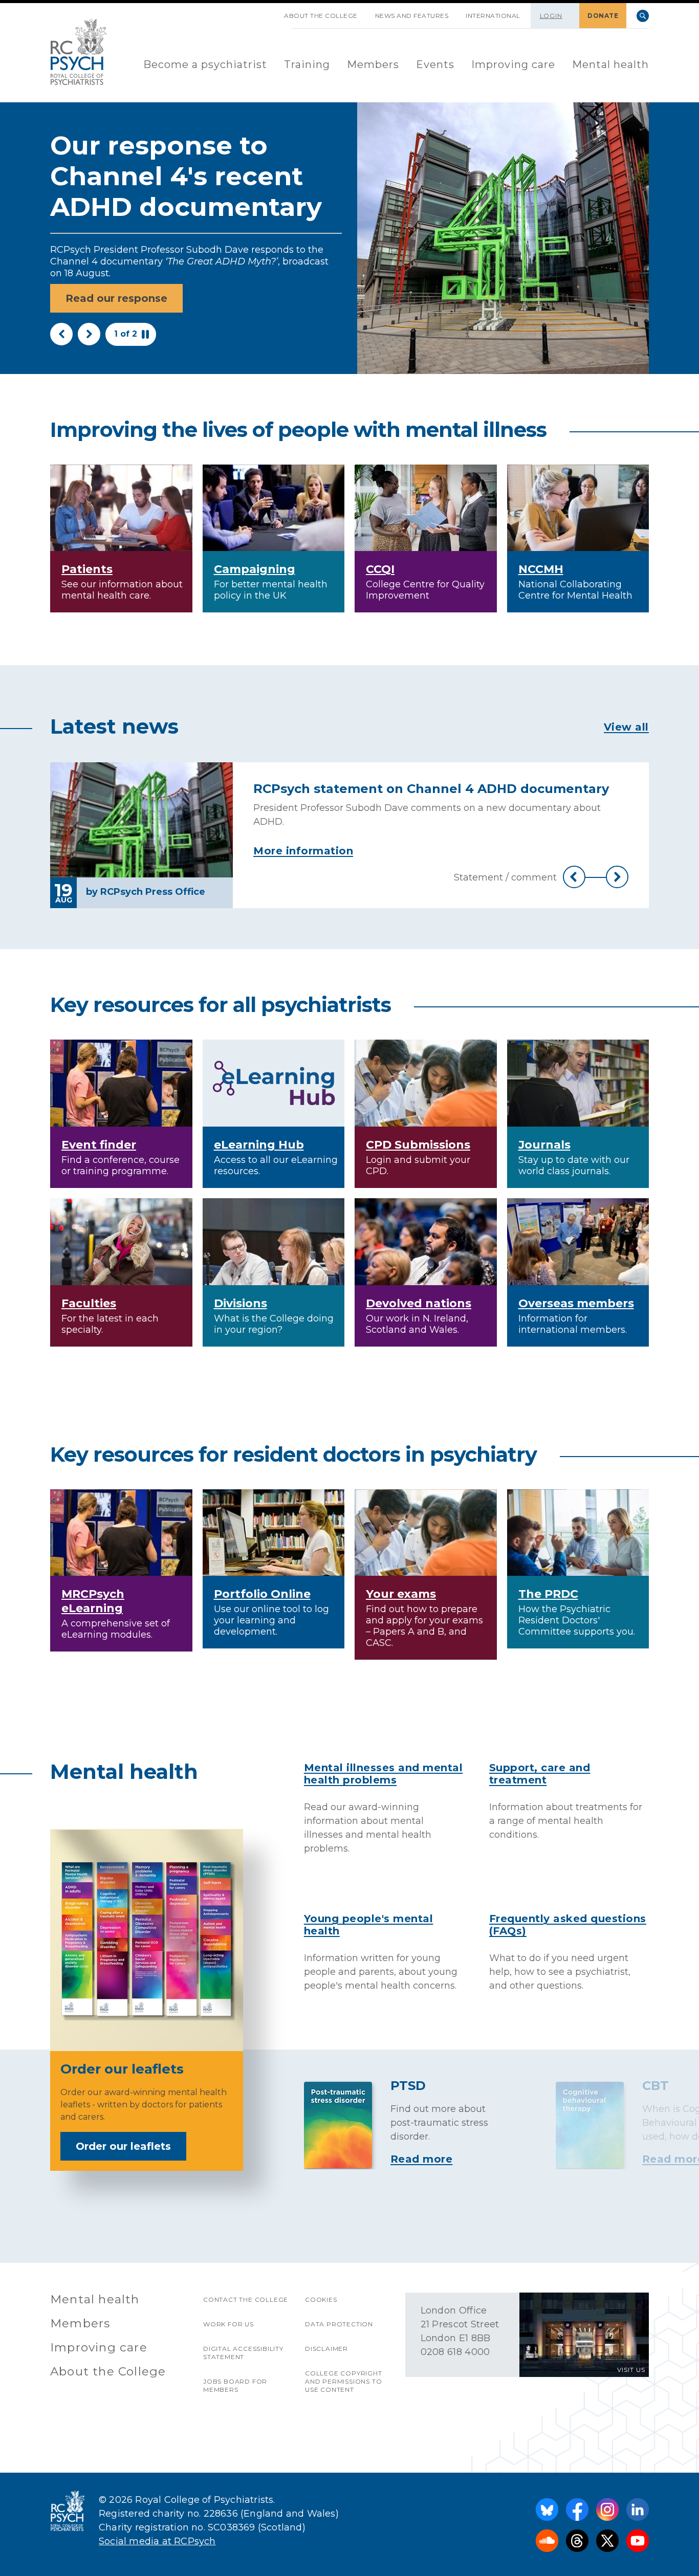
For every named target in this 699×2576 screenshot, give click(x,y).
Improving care (513, 64)
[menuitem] (205, 65)
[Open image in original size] (79, 52)
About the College (321, 16)
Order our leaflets (123, 2146)
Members (373, 64)
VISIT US (631, 2370)
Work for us (228, 2324)
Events (435, 64)
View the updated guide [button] (131, 287)
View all (626, 727)
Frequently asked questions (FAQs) (568, 1925)
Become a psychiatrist (205, 64)
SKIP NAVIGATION (267, 12)
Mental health (610, 64)
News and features (412, 16)
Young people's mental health (369, 1925)
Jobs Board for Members (235, 2385)
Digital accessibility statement (243, 2353)
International (493, 16)
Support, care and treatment (540, 1774)
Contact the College (246, 2299)
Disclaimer (326, 2349)
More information (303, 851)
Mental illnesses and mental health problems (384, 1774)
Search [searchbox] (643, 16)
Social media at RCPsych (157, 2541)
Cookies (321, 2299)
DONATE (603, 16)
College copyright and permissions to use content (344, 2381)
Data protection (339, 2324)
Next (89, 334)
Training (307, 64)
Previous (61, 334)
